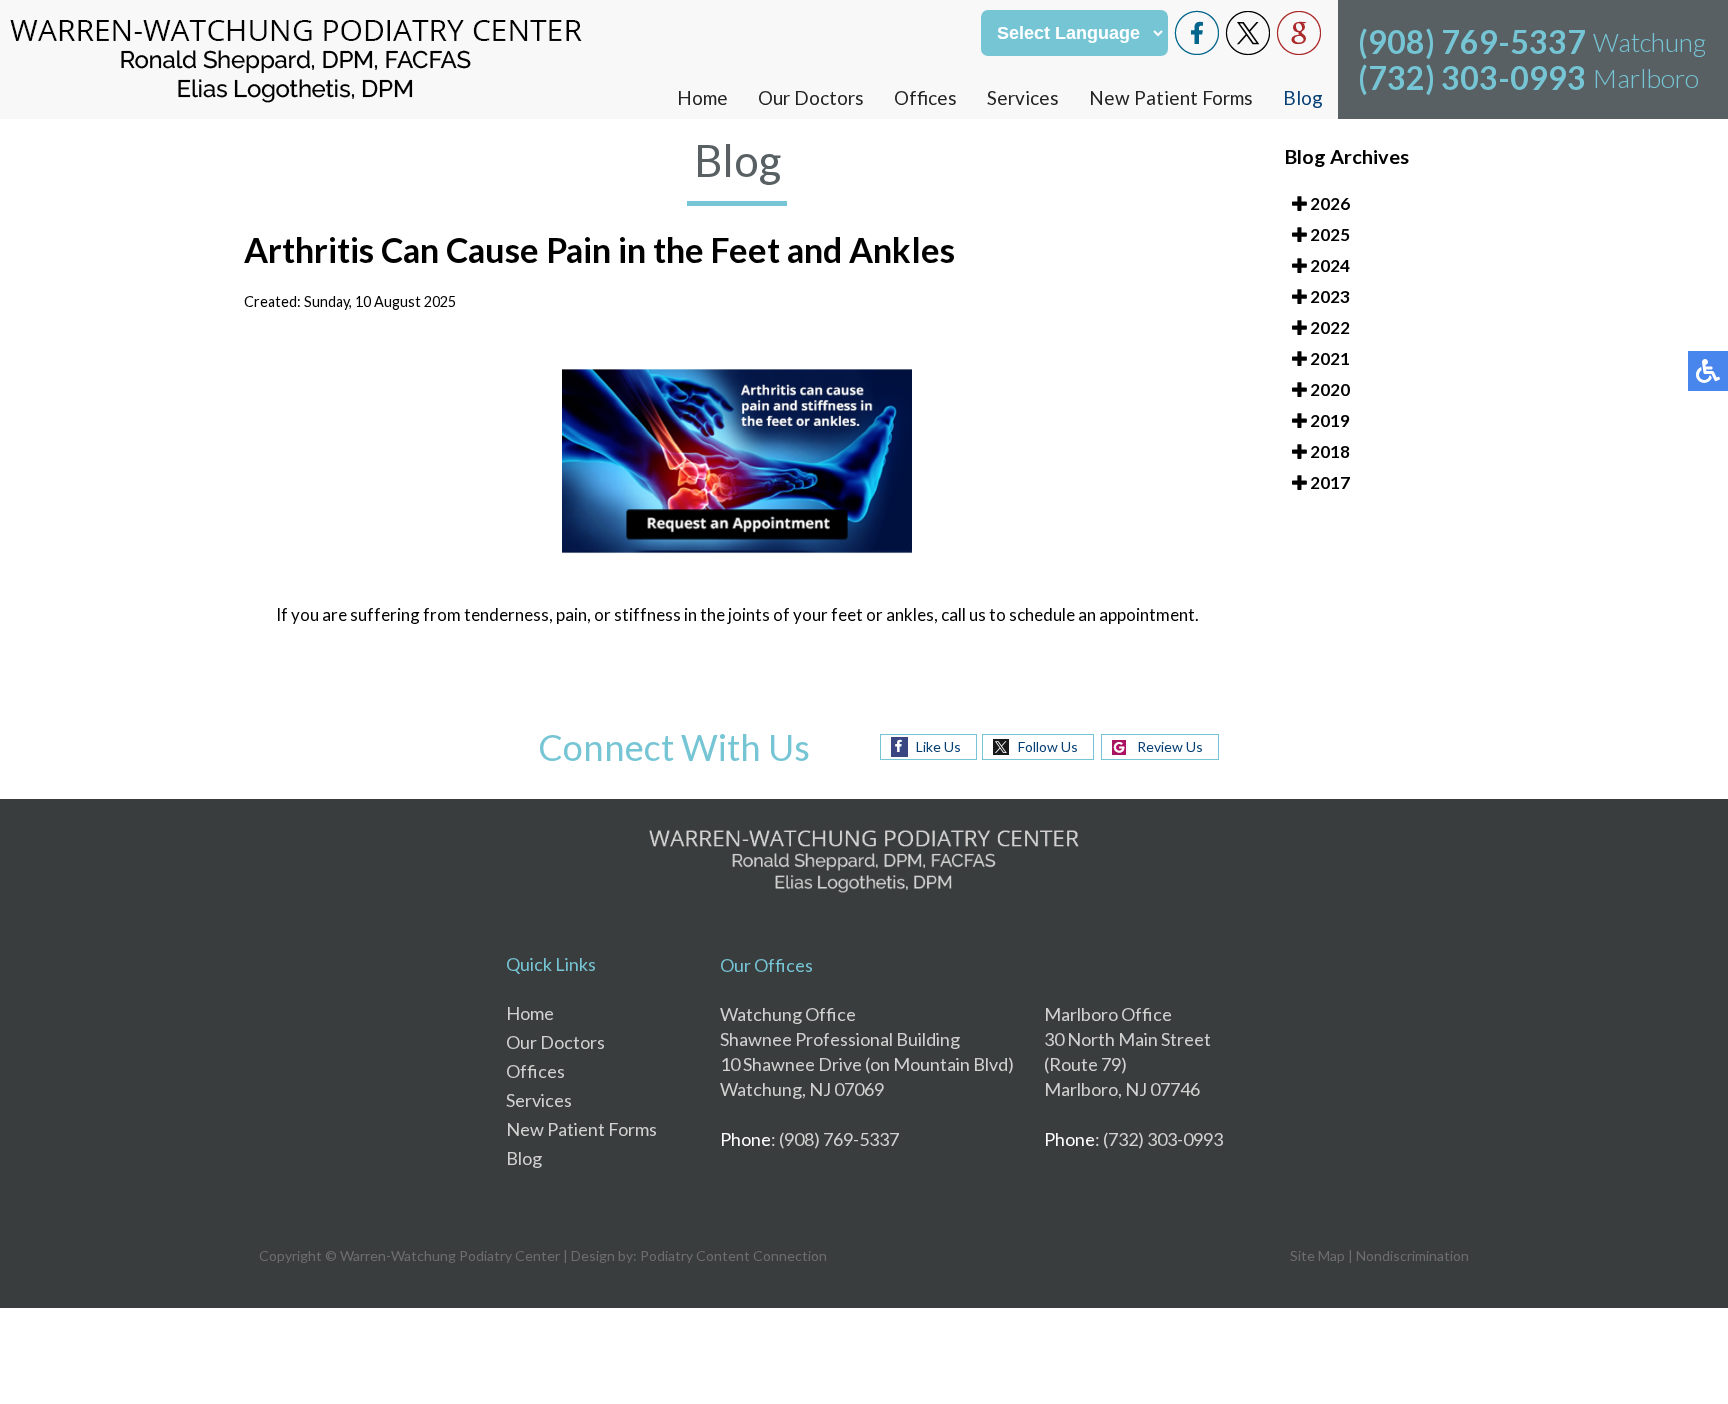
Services (1023, 97)
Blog (1303, 97)
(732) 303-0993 (1472, 77)
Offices (925, 97)
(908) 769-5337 (1472, 41)
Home (702, 97)
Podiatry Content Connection (733, 1255)
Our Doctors (811, 97)
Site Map (1317, 1255)
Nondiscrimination (1412, 1255)
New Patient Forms (1171, 97)
